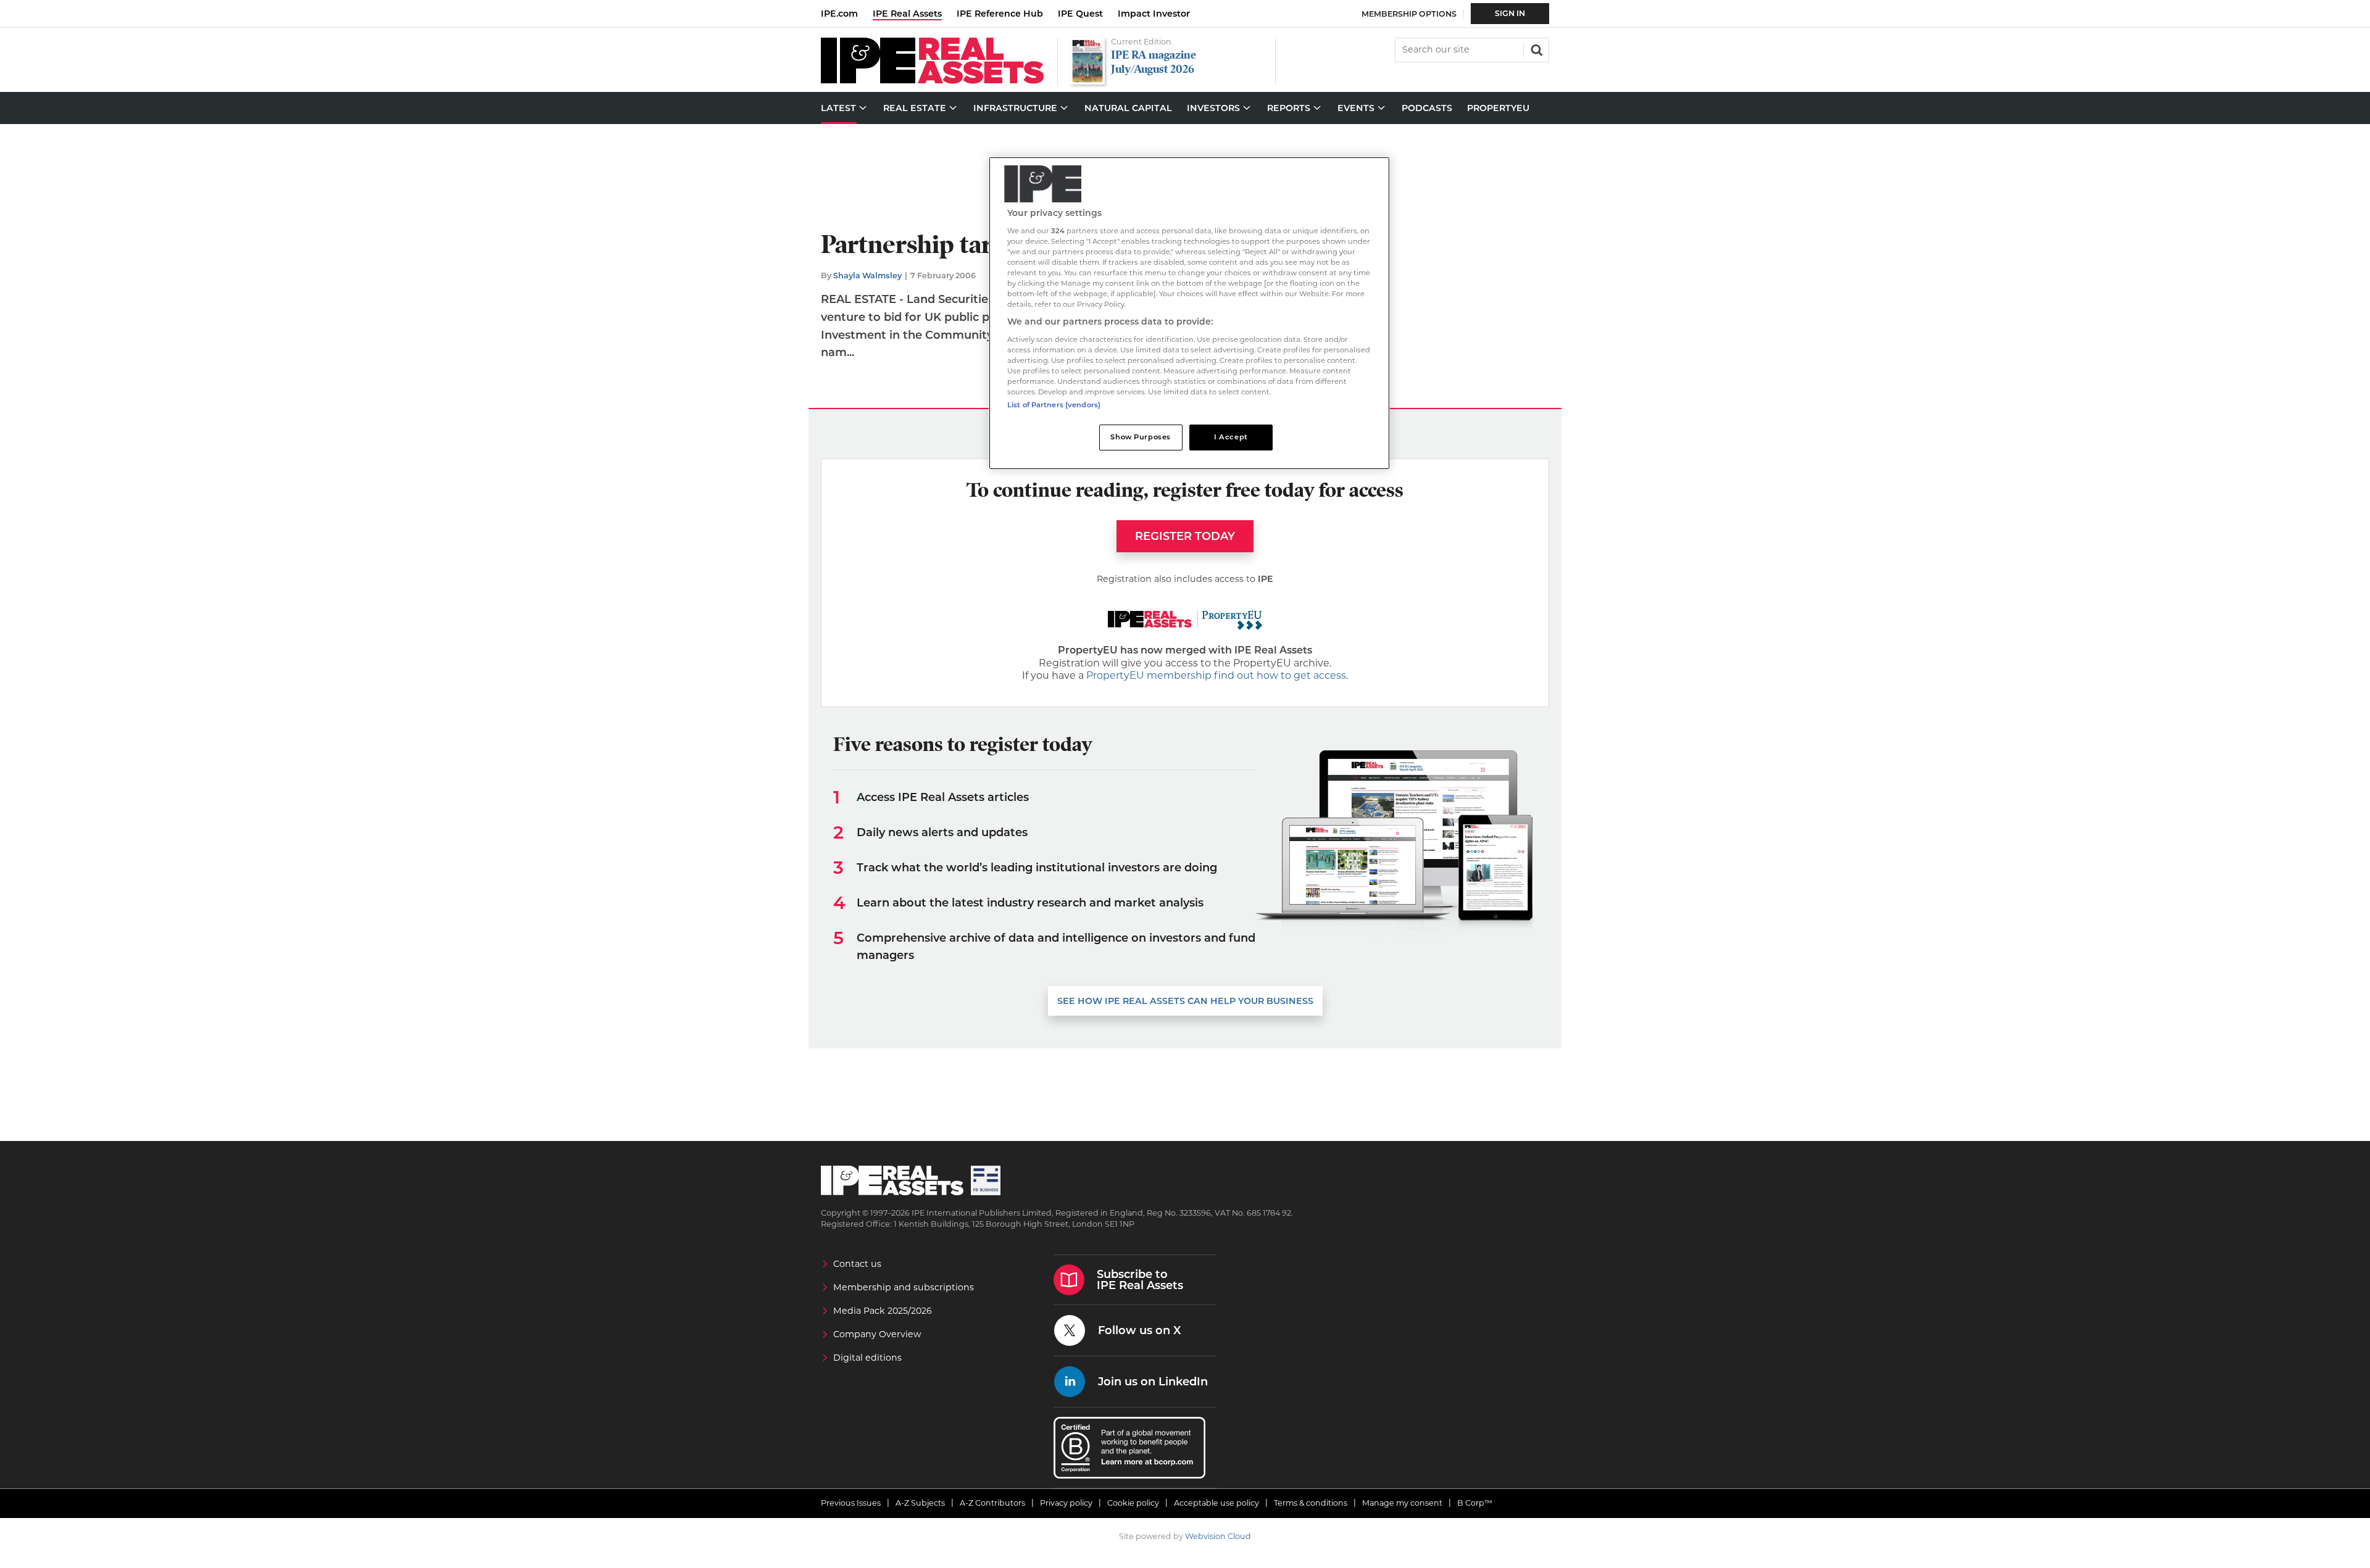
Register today (1185, 536)
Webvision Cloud (1218, 1536)
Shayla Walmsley (867, 276)
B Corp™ (1475, 1503)
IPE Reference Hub (1000, 14)
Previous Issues (851, 1503)
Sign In (1510, 13)
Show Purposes (1140, 437)
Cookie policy (1133, 1503)
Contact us (857, 1264)
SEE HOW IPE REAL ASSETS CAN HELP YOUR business (1185, 1001)
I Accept (1231, 437)
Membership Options (1409, 14)
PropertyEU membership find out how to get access (1216, 675)
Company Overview (877, 1334)
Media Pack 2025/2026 (883, 1311)
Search (1536, 49)
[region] (1189, 313)
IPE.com (839, 14)
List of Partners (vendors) (1054, 405)
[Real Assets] (932, 81)
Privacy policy (1066, 1503)
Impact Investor (1154, 14)
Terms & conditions (1311, 1503)
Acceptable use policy (1216, 1503)
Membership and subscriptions (904, 1287)
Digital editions (867, 1358)
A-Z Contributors (992, 1503)
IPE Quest (1080, 14)
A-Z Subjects (920, 1503)
